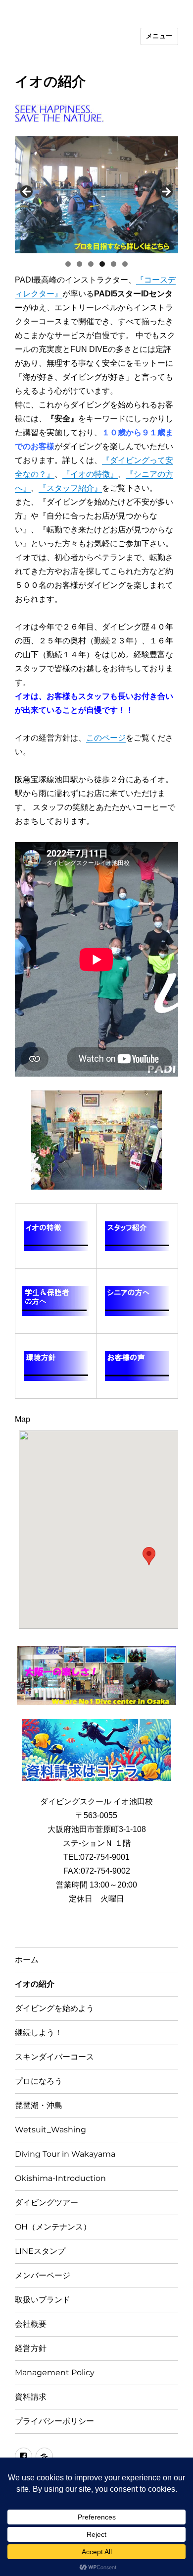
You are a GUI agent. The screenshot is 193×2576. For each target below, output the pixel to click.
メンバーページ (43, 2275)
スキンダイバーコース (54, 2057)
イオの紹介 (35, 1984)
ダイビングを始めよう (54, 2008)
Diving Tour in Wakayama (65, 2154)
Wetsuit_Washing (50, 2130)
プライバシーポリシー (54, 2421)
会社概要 (31, 2324)
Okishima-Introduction (60, 2178)
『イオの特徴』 (90, 474)
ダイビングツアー (47, 2203)
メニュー (159, 36)
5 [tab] (114, 264)
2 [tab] (79, 264)
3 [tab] (91, 264)
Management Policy (55, 2373)
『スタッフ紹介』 (70, 488)
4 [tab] (102, 264)
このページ (106, 738)
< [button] (27, 192)
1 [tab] (68, 264)
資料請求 (31, 2397)
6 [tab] (125, 264)
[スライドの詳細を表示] (96, 195)
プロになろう (39, 2081)
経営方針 (31, 2348)
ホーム (27, 1960)
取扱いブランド (43, 2300)
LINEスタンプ (40, 2251)
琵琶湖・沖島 (39, 2105)
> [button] (166, 192)
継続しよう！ (39, 2032)
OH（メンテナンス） (53, 2227)
